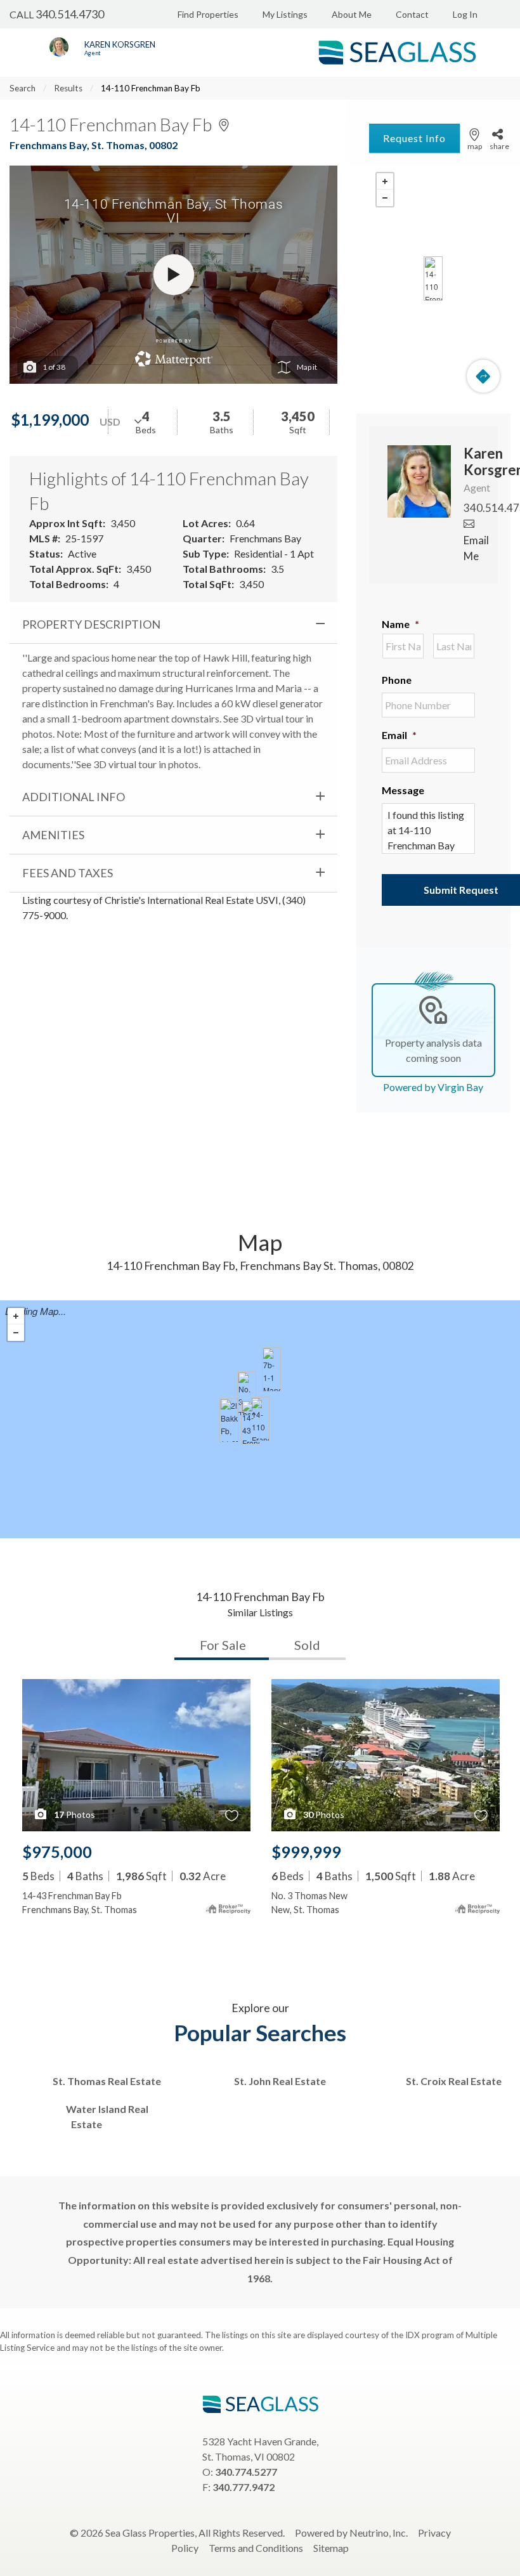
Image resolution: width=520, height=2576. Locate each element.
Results (68, 88)
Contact (412, 14)
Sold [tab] (307, 1645)
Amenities (53, 835)
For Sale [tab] (223, 1645)
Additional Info (74, 797)
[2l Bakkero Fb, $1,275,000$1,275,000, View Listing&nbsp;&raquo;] (229, 1420)
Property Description (91, 624)
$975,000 (57, 1852)
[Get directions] (483, 376)
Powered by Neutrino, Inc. (351, 2533)
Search (23, 88)
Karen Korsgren (120, 44)
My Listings (285, 14)
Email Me (476, 548)
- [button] (385, 198)
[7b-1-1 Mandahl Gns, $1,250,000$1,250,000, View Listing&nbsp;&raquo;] (271, 1370)
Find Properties (208, 14)
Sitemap (331, 2548)
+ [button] (385, 181)
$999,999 (306, 1852)
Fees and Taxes (68, 873)
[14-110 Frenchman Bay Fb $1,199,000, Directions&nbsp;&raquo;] (433, 278)
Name (400, 624)
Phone (397, 680)
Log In (465, 14)
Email (399, 735)
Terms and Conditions (256, 2548)
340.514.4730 (70, 14)
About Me (352, 14)
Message (403, 790)
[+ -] (433, 278)
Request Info (414, 138)
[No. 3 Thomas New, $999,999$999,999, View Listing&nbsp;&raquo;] (247, 1394)
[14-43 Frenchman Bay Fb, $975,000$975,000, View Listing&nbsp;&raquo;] (250, 1422)
